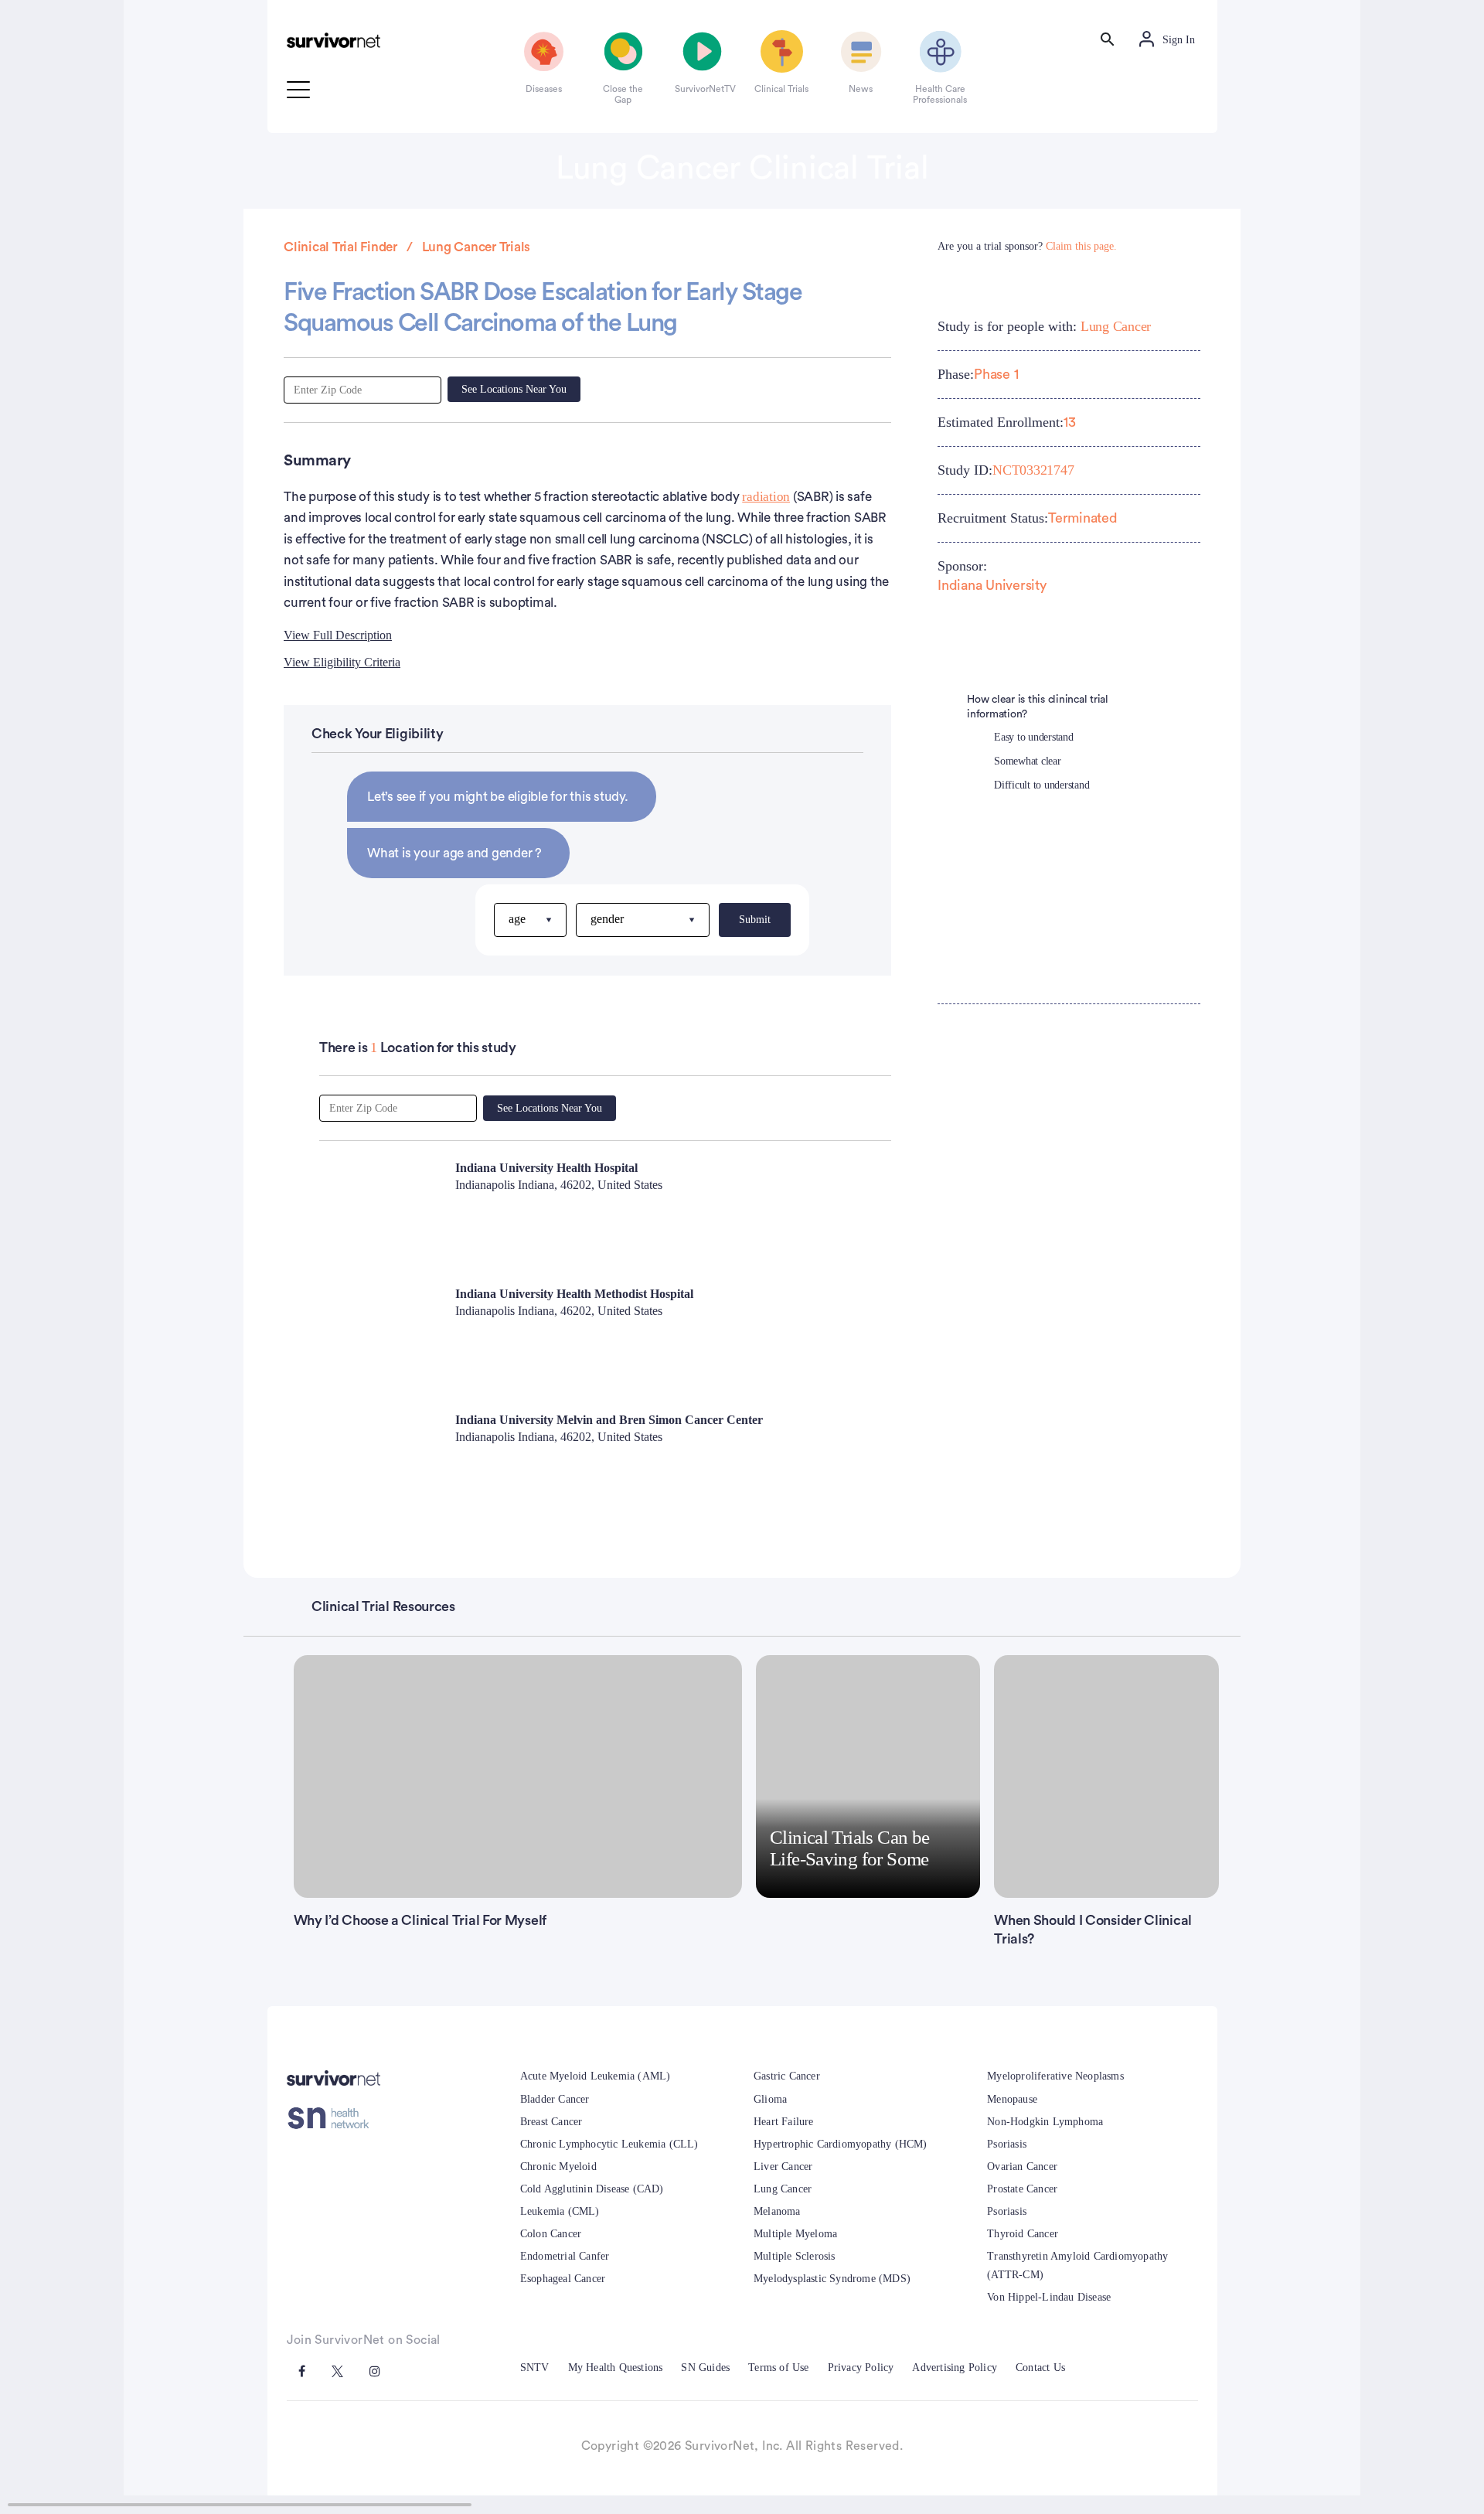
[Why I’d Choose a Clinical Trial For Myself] (518, 1776)
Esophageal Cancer (563, 2279)
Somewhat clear (1028, 761)
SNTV (535, 2368)
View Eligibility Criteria (342, 662)
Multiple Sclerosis (795, 2256)
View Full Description (338, 635)
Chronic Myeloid (558, 2167)
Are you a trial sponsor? (1027, 246)
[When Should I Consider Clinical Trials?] (1106, 1776)
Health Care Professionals (940, 94)
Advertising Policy (955, 2368)
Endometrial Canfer (565, 2256)
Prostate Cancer (1022, 2189)
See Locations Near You (514, 389)
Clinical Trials (781, 89)
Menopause (1012, 2099)
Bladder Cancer (555, 2099)
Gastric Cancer (787, 2076)
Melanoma (777, 2211)
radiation (766, 497)
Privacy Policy (861, 2368)
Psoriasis (1007, 2144)
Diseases (544, 89)
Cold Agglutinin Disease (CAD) (592, 2189)
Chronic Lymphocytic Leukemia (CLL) (609, 2144)
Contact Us (1040, 2368)
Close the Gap (623, 94)
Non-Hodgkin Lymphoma (1045, 2122)
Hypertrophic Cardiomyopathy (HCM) (841, 2144)
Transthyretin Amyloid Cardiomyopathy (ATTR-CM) (1077, 2265)
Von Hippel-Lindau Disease (1049, 2297)
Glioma (770, 2099)
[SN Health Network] (334, 2118)
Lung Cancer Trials (477, 247)
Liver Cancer (783, 2167)
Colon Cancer (551, 2234)
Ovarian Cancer (1022, 2167)
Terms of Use (778, 2368)
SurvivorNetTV (703, 89)
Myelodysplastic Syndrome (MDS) (832, 2279)
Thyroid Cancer (1023, 2234)
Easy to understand (1034, 737)
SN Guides (705, 2368)
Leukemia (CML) (560, 2211)
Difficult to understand (1042, 785)
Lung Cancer (1116, 326)
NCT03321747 (1033, 470)
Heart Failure (784, 2122)
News (861, 89)
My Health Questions (616, 2368)
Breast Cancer (551, 2122)
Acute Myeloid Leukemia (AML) (596, 2076)
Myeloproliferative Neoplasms (1055, 2076)
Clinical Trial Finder (340, 247)
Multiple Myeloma (795, 2234)
